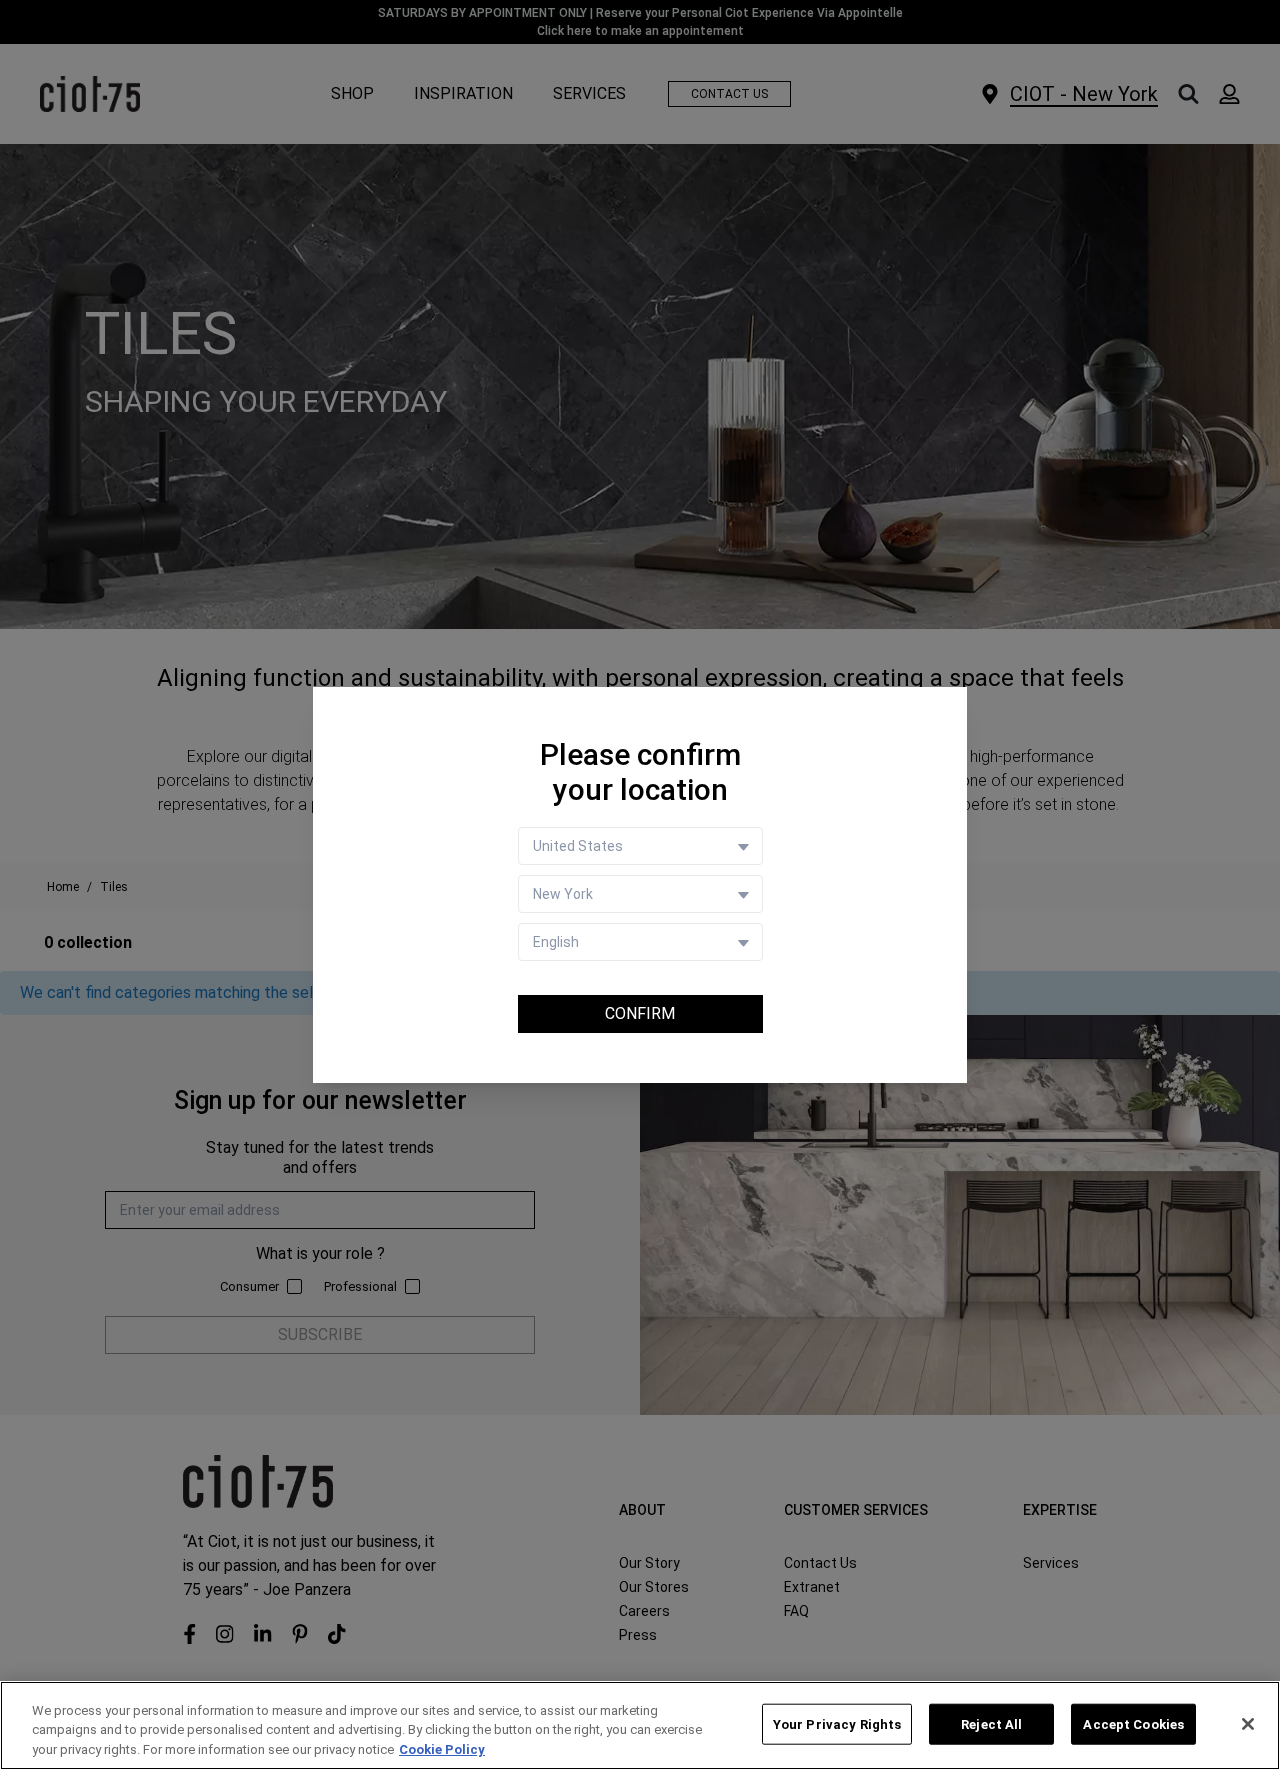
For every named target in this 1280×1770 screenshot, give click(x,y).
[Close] (1248, 1724)
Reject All (991, 1723)
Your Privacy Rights (837, 1723)
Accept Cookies (1133, 1723)
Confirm (640, 1013)
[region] (640, 1725)
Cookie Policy (442, 1749)
